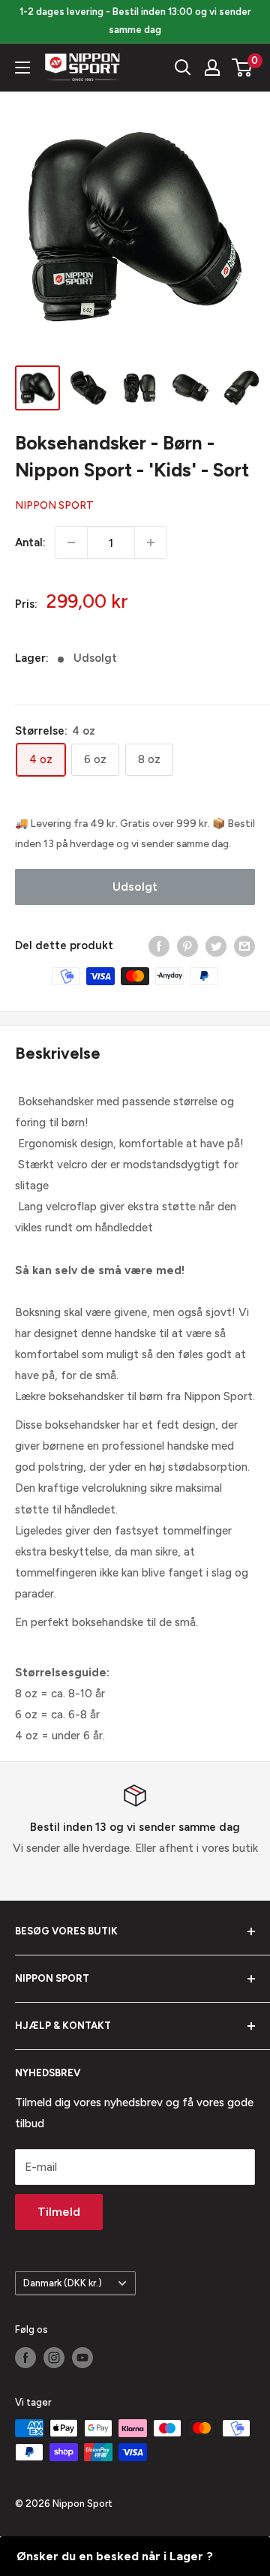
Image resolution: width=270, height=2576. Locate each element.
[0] (243, 68)
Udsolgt (135, 887)
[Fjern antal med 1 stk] (71, 543)
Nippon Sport (54, 505)
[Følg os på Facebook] (25, 2358)
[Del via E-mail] (244, 946)
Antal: (30, 543)
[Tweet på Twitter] (216, 946)
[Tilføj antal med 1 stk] (151, 543)
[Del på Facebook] (159, 946)
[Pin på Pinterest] (187, 946)
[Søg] (183, 68)
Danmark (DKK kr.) (63, 2283)
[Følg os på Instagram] (54, 2358)
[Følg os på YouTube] (82, 2358)
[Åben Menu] (22, 68)
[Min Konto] (212, 68)
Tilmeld (59, 2212)
